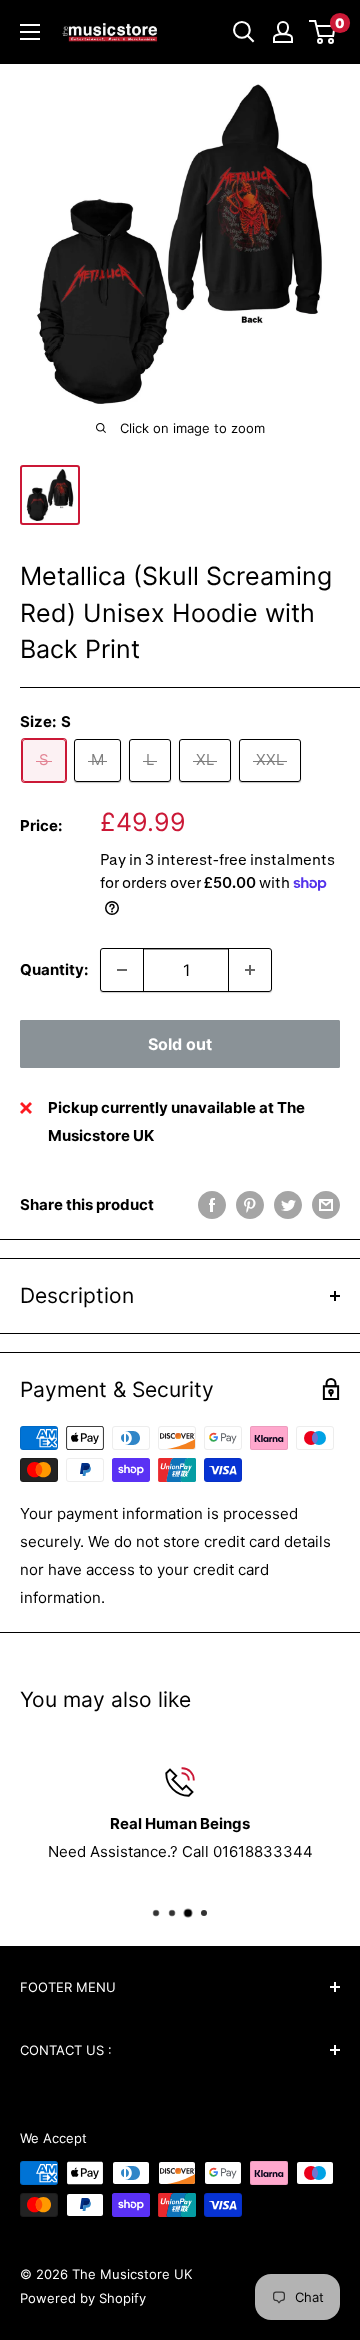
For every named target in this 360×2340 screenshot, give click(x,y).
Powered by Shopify (83, 2298)
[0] (323, 32)
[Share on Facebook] (212, 1204)
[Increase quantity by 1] (250, 970)
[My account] (283, 32)
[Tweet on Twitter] (288, 1204)
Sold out (180, 1044)
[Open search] (244, 32)
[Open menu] (30, 32)
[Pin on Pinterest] (250, 1204)
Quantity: (54, 969)
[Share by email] (326, 1204)
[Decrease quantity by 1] (122, 970)
